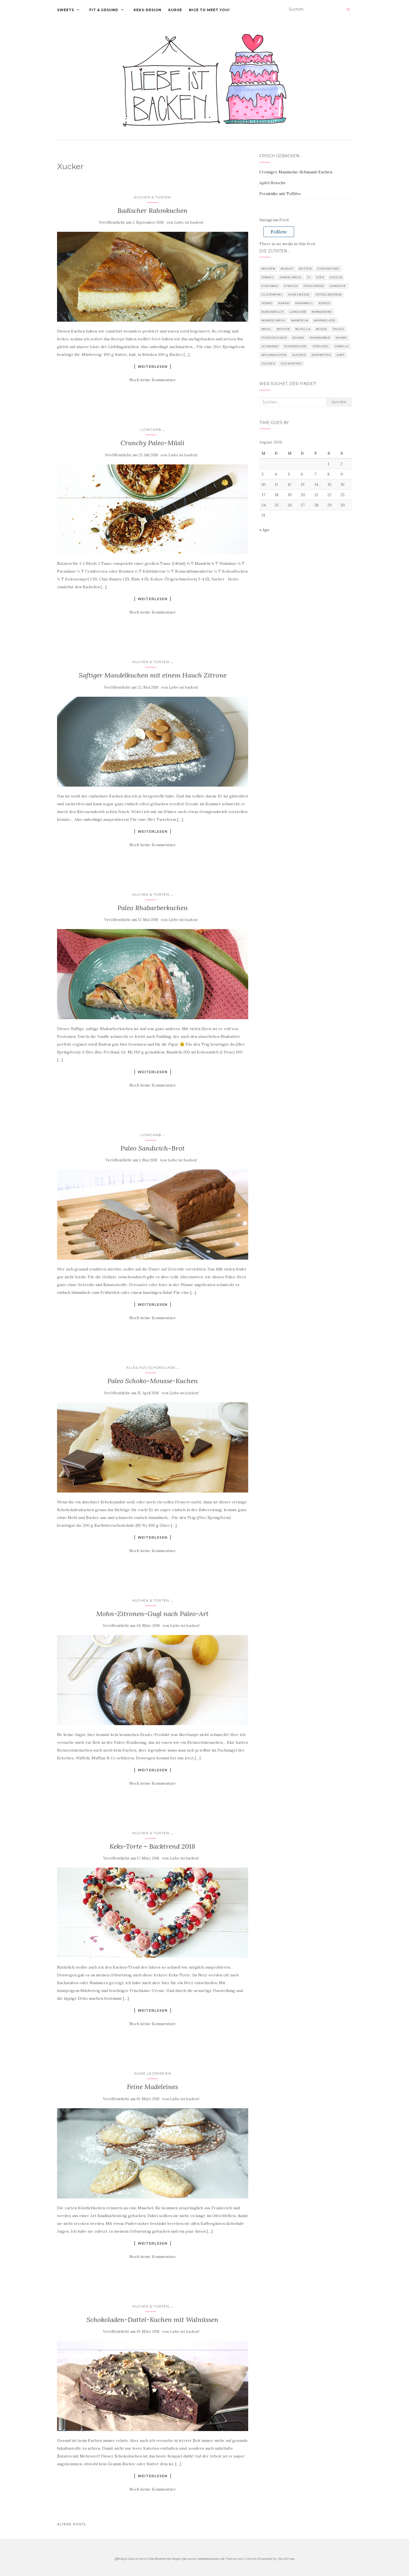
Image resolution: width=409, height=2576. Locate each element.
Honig (267, 303)
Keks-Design (147, 10)
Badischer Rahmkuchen (152, 210)
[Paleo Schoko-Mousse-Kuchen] (153, 1447)
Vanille (342, 346)
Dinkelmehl (291, 277)
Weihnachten (274, 355)
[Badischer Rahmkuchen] (153, 277)
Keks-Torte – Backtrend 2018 (152, 1846)
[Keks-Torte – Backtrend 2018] (153, 1913)
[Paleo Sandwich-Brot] (153, 1215)
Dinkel (268, 277)
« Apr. (265, 530)
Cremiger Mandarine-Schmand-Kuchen (296, 172)
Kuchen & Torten (152, 197)
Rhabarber (320, 338)
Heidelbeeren (329, 295)
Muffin (283, 329)
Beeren (268, 269)
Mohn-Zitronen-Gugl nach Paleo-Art (152, 1614)
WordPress (286, 2559)
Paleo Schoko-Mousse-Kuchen (153, 1381)
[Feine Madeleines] (153, 2153)
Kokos (325, 303)
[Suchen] (348, 9)
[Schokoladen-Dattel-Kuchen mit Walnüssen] (153, 2386)
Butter (305, 269)
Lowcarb (151, 429)
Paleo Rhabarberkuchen (153, 908)
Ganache (338, 286)
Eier (320, 277)
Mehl (266, 329)
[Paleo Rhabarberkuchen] (153, 974)
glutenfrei (272, 295)
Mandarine (322, 312)
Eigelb (336, 277)
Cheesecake (328, 269)
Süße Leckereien (152, 2073)
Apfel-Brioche (273, 183)
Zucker (268, 364)
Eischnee (270, 286)
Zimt (340, 355)
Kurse (175, 10)
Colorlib (251, 2559)
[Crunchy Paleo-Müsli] (153, 509)
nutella (303, 329)
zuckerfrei (291, 364)
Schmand (270, 346)
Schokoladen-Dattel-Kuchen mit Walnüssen (152, 2320)
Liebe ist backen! (189, 222)
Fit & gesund (104, 10)
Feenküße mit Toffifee (280, 194)
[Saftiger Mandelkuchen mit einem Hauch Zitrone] (153, 742)
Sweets (66, 10)
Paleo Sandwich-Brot (153, 1148)
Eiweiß (291, 286)
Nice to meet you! (209, 10)
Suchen (339, 402)
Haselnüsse (299, 295)
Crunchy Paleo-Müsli (152, 443)
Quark (298, 338)
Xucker (299, 355)
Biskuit (287, 269)
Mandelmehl (274, 320)
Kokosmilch (273, 312)
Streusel (321, 346)
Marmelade (325, 320)
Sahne (341, 338)
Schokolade (295, 346)
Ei (309, 277)
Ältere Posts (71, 2524)
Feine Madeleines (152, 2087)
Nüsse (322, 329)
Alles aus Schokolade (151, 1367)
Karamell (304, 303)
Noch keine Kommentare (153, 380)
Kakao (284, 303)
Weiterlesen (153, 366)
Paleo (338, 329)
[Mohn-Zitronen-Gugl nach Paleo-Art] (153, 1680)
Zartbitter (321, 355)
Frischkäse (314, 286)
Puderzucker (274, 338)
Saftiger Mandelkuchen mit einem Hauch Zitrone (153, 675)
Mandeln (300, 320)
